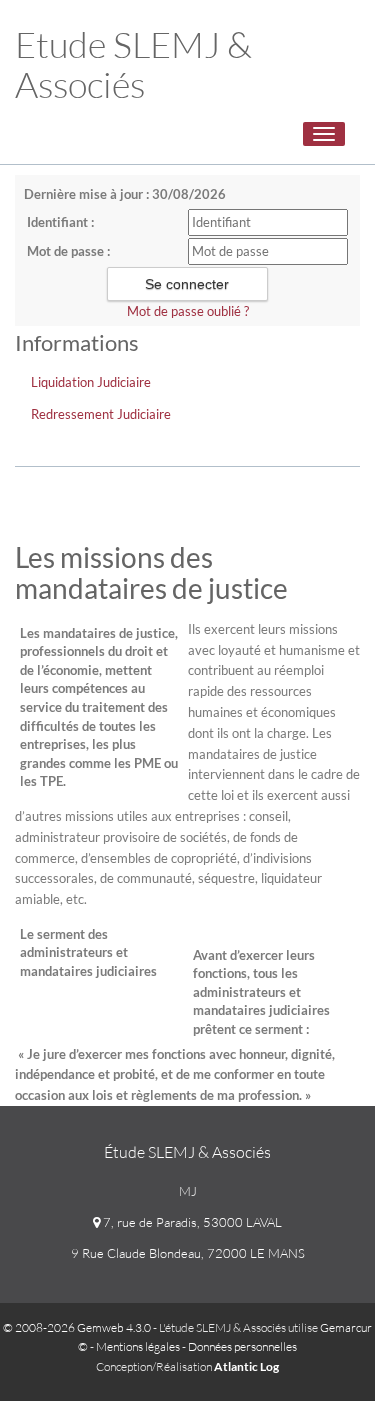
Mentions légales (138, 1346)
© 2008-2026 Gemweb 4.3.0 (77, 1327)
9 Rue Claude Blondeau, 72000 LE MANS (188, 1253)
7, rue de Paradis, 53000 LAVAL (191, 1222)
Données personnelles (242, 1346)
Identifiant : (60, 222)
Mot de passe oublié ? (188, 311)
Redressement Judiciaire (101, 414)
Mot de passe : (68, 251)
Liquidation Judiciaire (91, 382)
